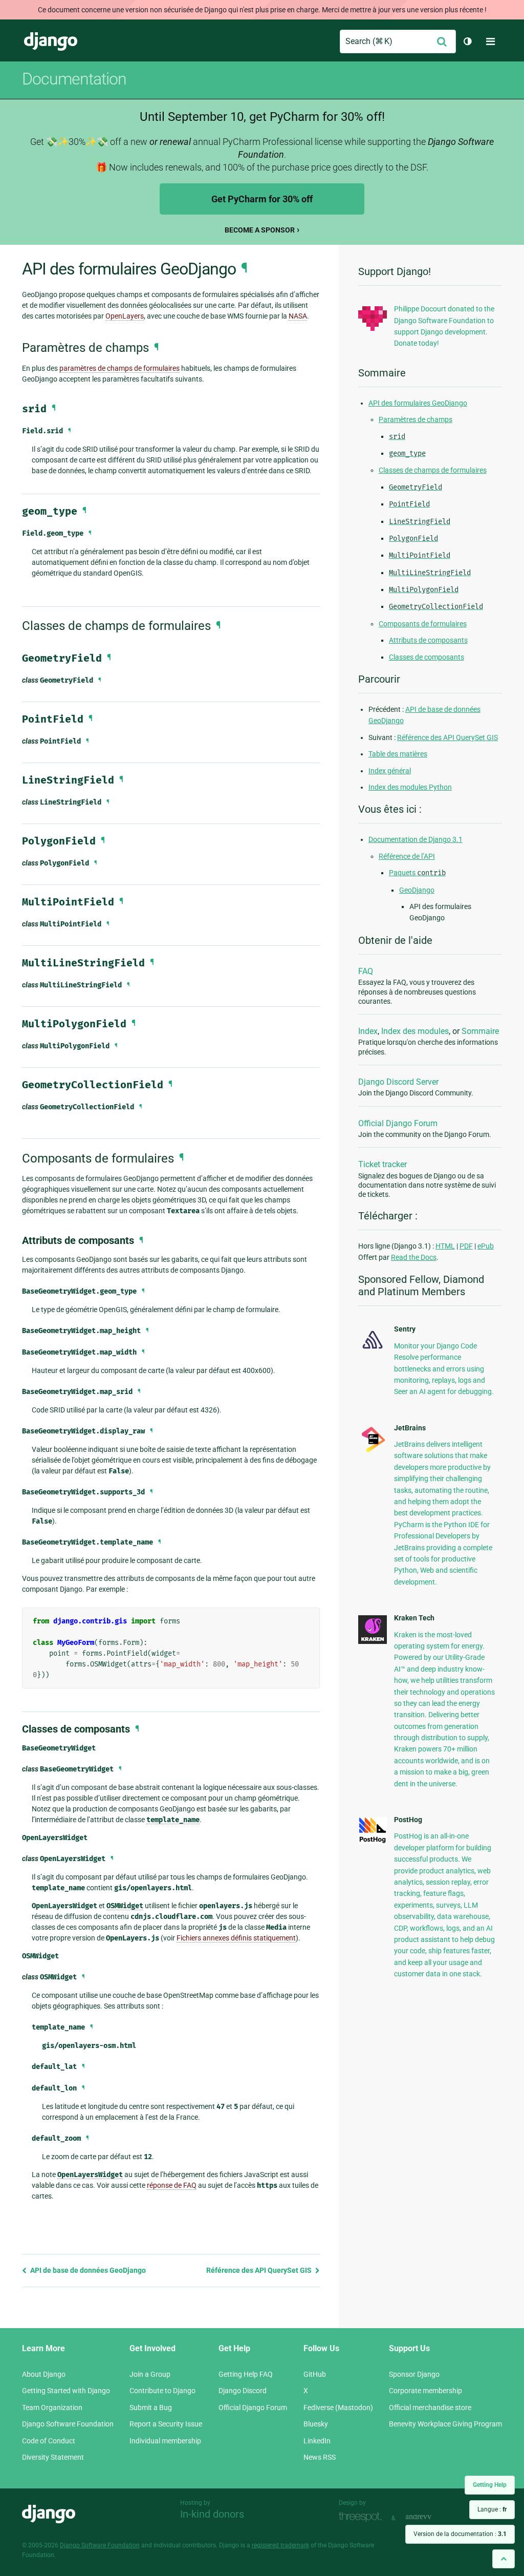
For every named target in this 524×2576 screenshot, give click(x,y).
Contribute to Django (162, 2391)
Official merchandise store (430, 2408)
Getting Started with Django (66, 2391)
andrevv (430, 2517)
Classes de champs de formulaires (433, 470)
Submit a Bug (151, 2408)
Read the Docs (414, 1257)
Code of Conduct (49, 2441)
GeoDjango (417, 890)
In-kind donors (212, 2514)
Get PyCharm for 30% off (262, 199)
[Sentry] (373, 1350)
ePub (486, 1246)
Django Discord (243, 2391)
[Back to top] (504, 2559)
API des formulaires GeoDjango (418, 403)
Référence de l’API (407, 856)
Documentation (74, 79)
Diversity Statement (53, 2457)
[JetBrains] (373, 1451)
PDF (466, 1246)
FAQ (366, 971)
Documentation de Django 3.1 (416, 839)
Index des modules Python (410, 787)
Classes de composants (427, 657)
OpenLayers (125, 316)
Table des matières (398, 754)
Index (368, 1031)
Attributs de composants (428, 640)
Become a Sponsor (260, 230)
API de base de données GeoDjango (87, 2270)
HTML (445, 1246)
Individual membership (165, 2441)
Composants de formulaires (423, 624)
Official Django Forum (398, 1123)
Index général (390, 771)
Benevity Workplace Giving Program (445, 2424)
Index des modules (415, 1031)
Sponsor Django (414, 2374)
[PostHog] (373, 1841)
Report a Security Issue (166, 2424)
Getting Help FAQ (246, 2374)
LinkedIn (317, 2441)
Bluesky (316, 2424)
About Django (44, 2374)
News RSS (320, 2457)
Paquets (417, 873)
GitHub (315, 2374)
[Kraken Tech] (373, 1641)
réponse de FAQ (172, 2185)
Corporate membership (425, 2391)
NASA (298, 316)
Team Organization (52, 2408)
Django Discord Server (398, 1082)
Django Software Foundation (68, 2424)
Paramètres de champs (416, 419)
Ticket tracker (383, 1164)
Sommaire (480, 1031)
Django (51, 41)
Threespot (363, 2517)
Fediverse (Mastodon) (338, 2408)
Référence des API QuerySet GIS (260, 2270)
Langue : (492, 2509)
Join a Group (150, 2374)
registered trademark (280, 2545)
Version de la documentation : (460, 2534)
